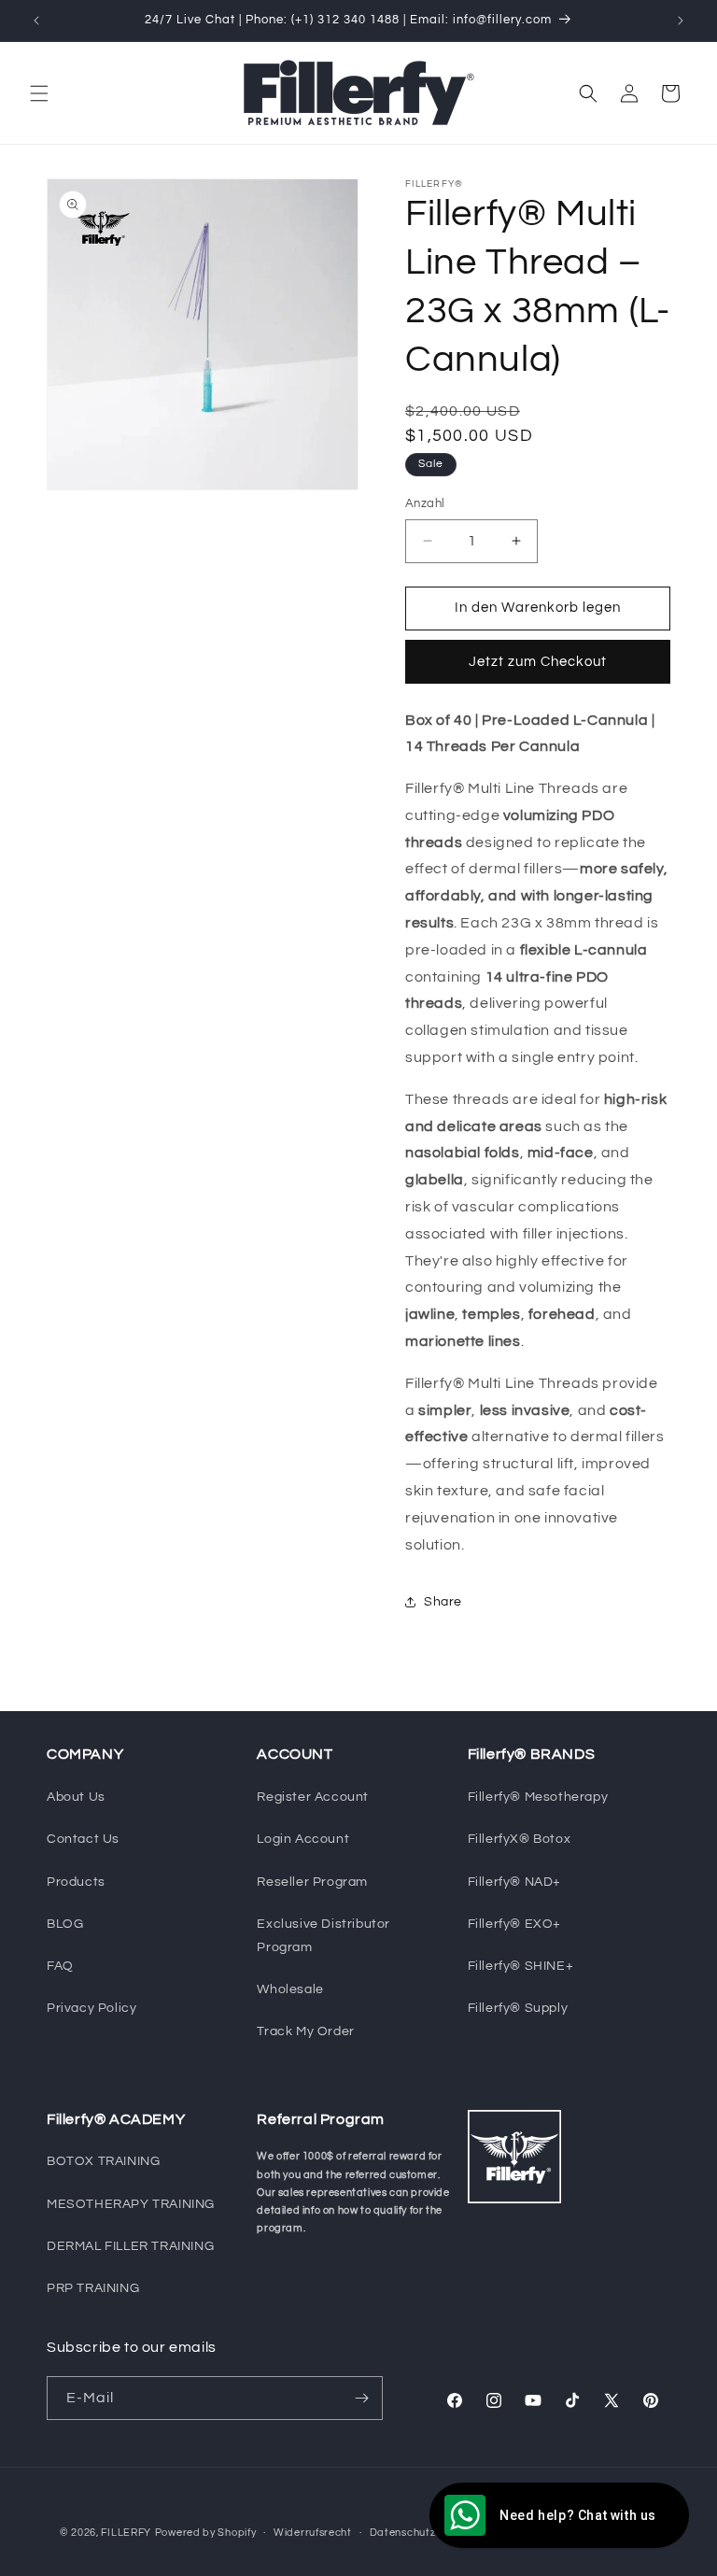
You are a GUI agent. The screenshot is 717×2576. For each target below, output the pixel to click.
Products (76, 1882)
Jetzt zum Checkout (538, 662)
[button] (39, 93)
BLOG (65, 1924)
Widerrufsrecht (313, 2533)
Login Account (303, 1839)
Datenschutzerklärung (428, 2533)
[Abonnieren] (361, 2398)
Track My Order (305, 2031)
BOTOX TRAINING (103, 2161)
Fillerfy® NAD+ (514, 1882)
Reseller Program (312, 1882)
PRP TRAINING (93, 2288)
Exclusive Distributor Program (323, 1936)
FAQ (60, 1966)
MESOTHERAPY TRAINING (131, 2204)
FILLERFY (126, 2533)
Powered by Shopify (206, 2533)
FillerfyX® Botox (520, 1839)
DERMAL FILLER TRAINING (130, 2246)
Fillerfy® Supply (518, 2008)
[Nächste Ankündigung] (681, 21)
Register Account (313, 1797)
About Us (76, 1797)
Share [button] (443, 1602)
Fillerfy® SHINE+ (521, 1966)
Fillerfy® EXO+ (514, 1924)
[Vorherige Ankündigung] (36, 21)
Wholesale (290, 1989)
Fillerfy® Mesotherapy (538, 1797)
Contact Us (83, 1839)
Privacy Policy (91, 2008)
